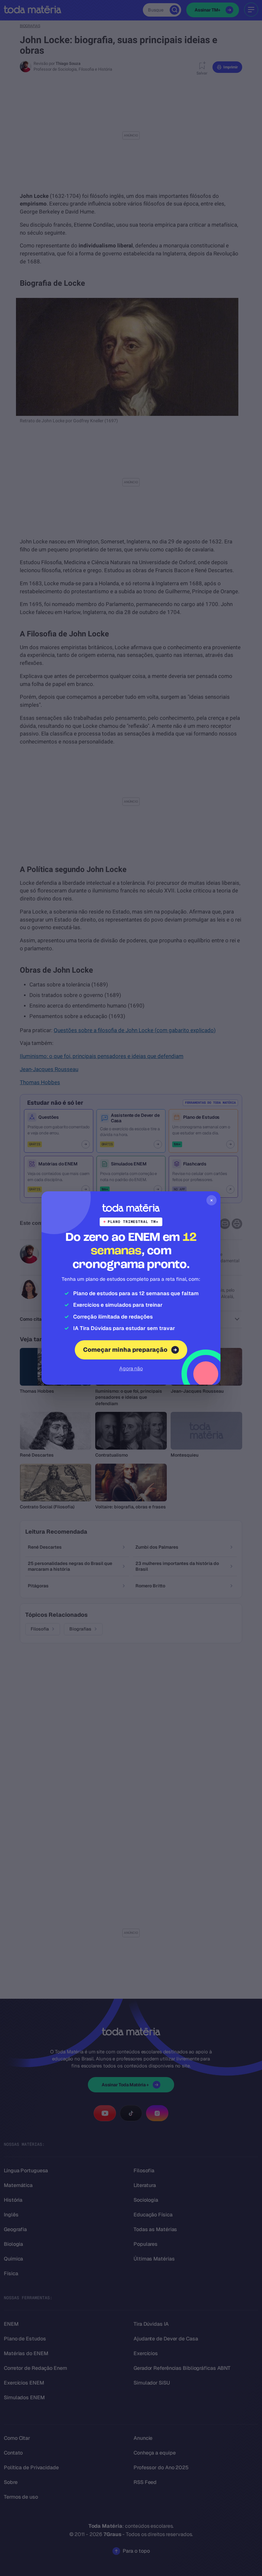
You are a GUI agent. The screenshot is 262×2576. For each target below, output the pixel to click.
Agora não (131, 1369)
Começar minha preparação (125, 1350)
